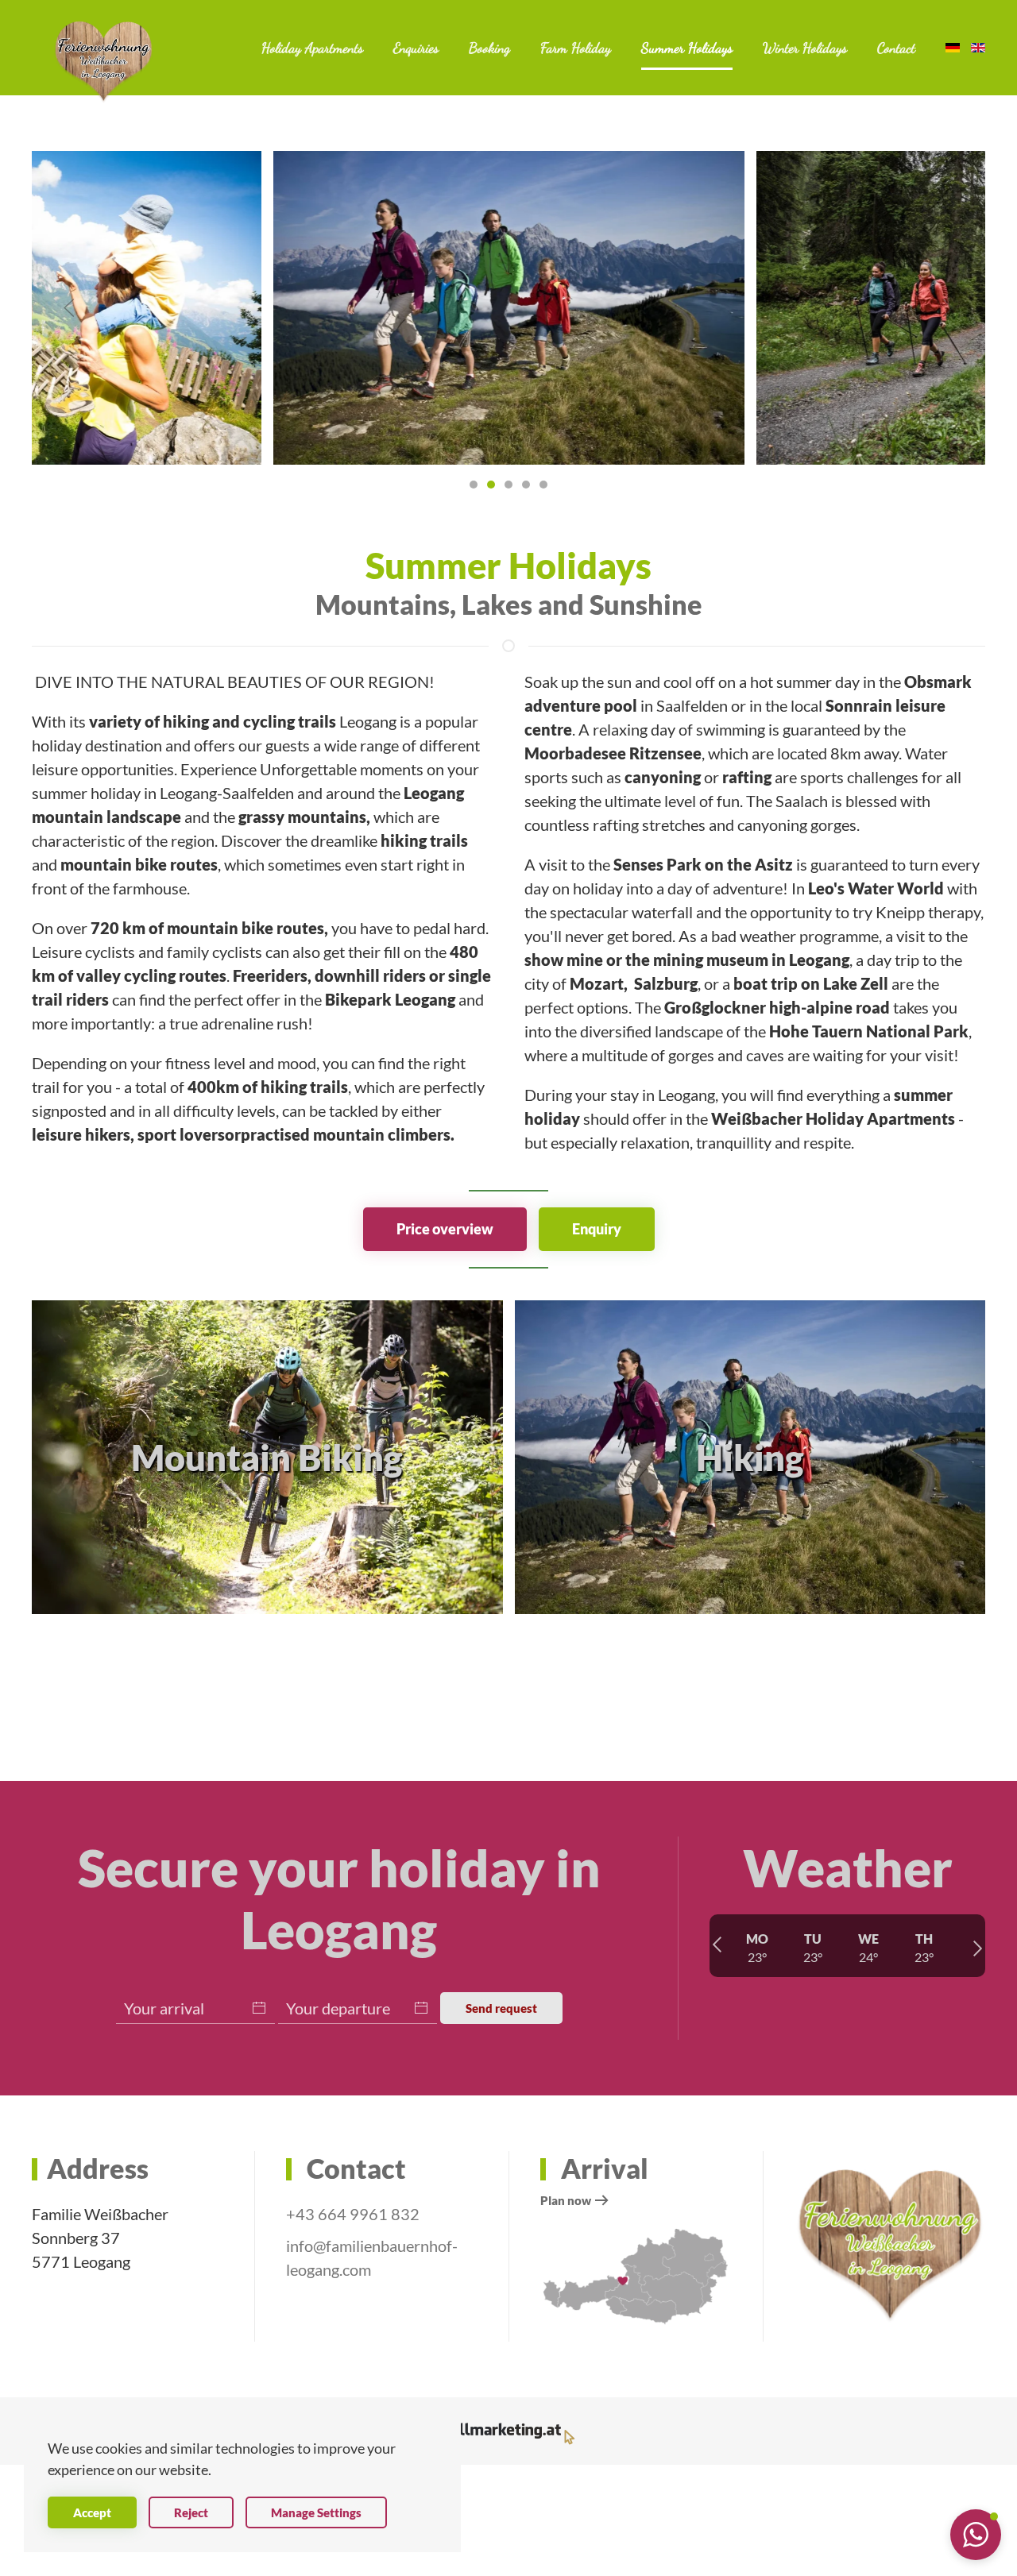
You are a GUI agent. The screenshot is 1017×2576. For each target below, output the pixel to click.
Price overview (445, 1229)
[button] (69, 308)
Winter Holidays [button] (805, 48)
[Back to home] (103, 62)
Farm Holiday (576, 48)
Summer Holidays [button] (687, 48)
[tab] (474, 485)
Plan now (566, 2200)
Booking (489, 48)
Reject (191, 2512)
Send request (501, 2008)
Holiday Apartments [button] (312, 48)
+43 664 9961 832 (353, 2214)
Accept (92, 2512)
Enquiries (416, 48)
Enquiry (597, 1229)
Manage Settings (316, 2512)
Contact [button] (896, 48)
